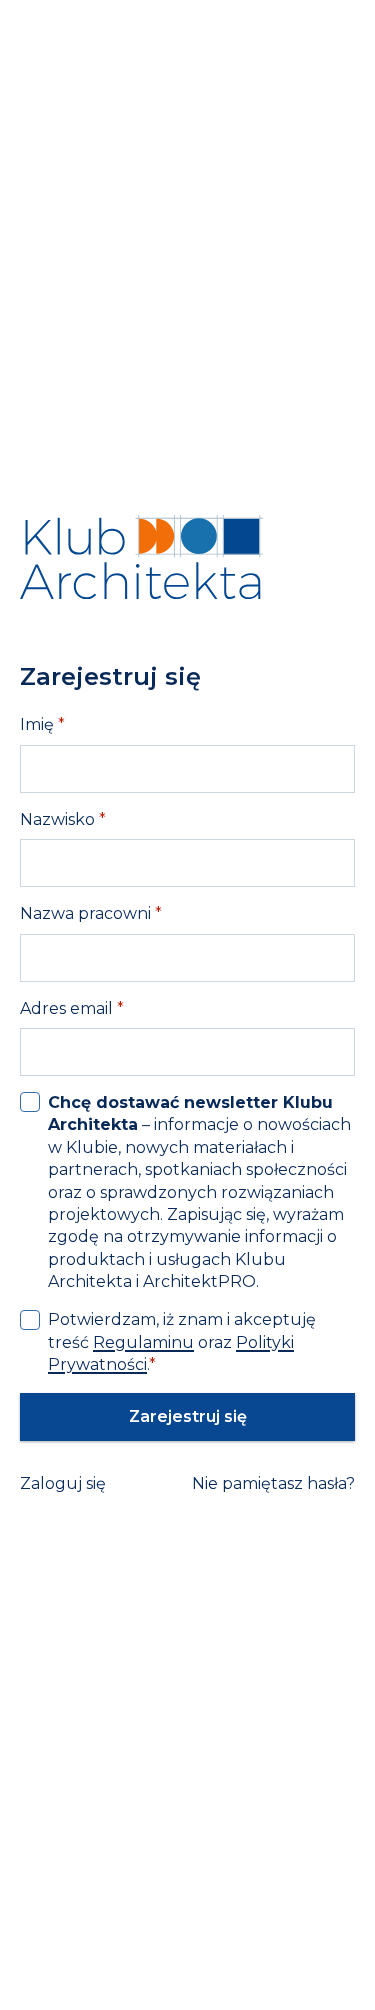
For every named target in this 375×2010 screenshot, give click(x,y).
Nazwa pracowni (91, 913)
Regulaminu (143, 1342)
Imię (42, 724)
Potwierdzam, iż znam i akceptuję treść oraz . (182, 1342)
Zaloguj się (63, 1483)
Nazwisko (63, 819)
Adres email (72, 1008)
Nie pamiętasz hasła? (273, 1483)
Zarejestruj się (188, 1416)
